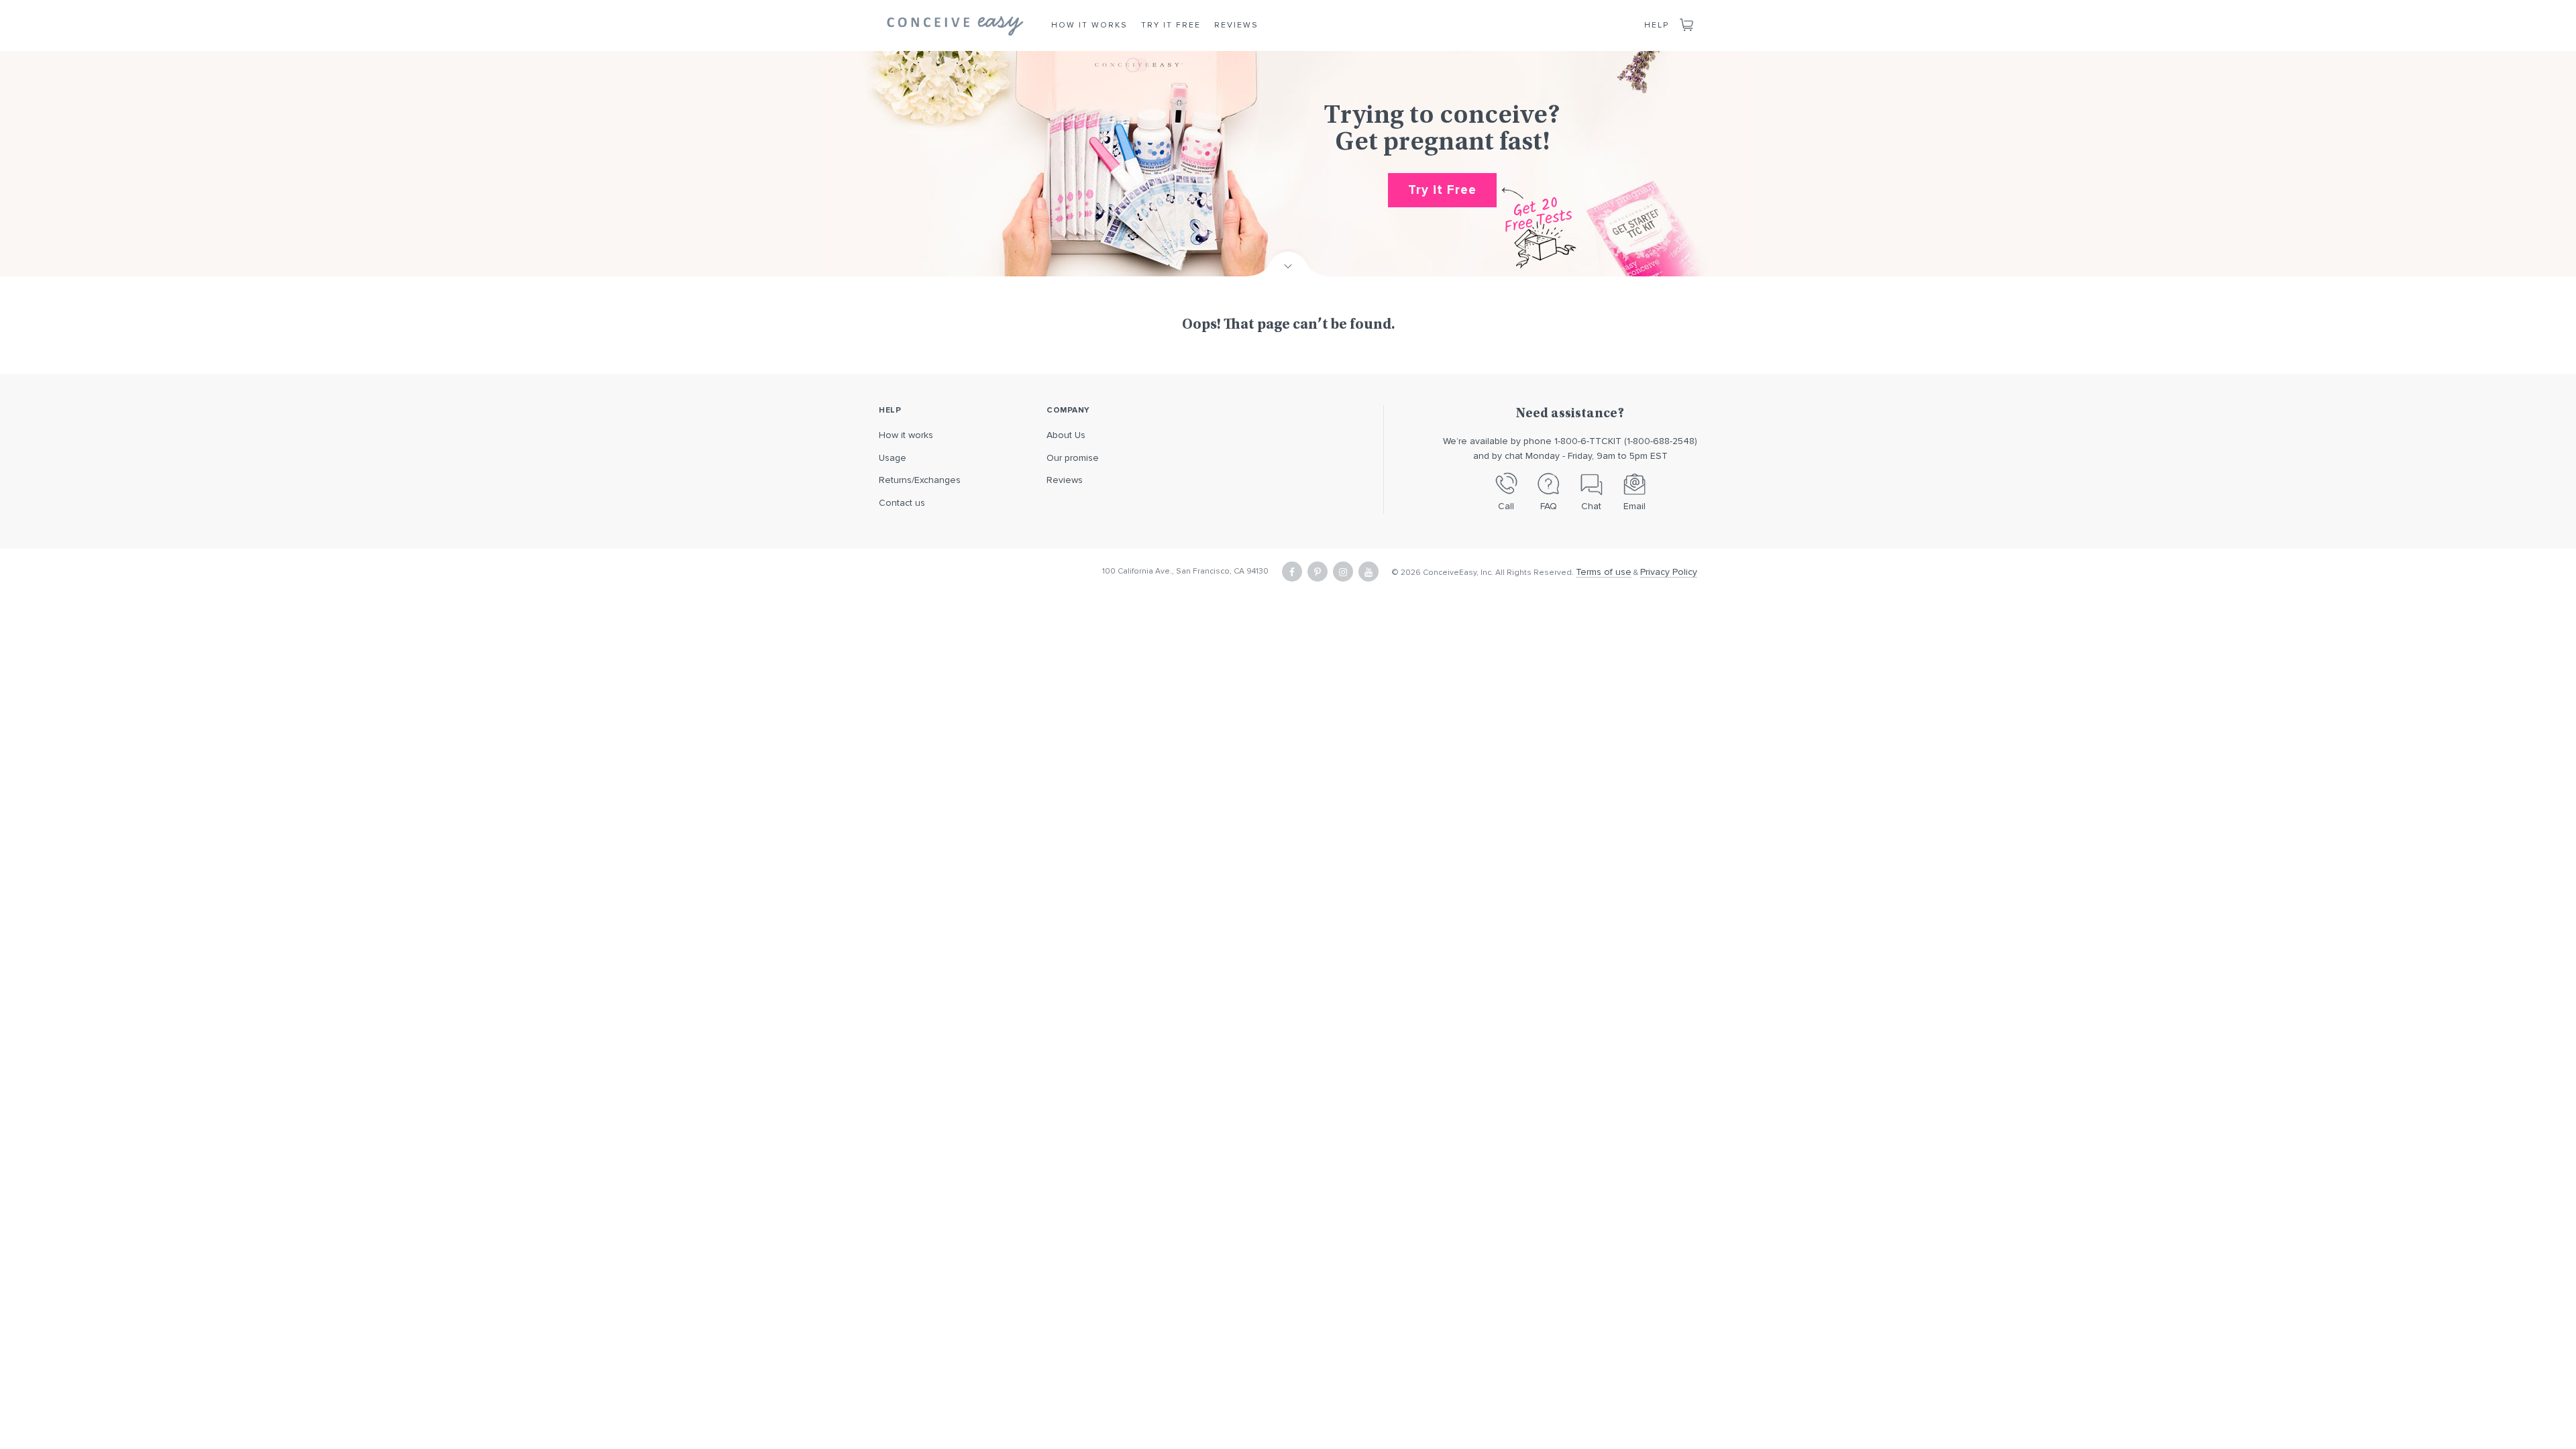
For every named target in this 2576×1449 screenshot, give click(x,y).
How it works (906, 435)
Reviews (1236, 25)
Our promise (1073, 458)
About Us (1066, 435)
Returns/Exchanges (920, 480)
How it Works (1089, 25)
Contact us (902, 503)
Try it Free (1171, 25)
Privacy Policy (1669, 572)
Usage (893, 458)
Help (1657, 25)
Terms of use (1604, 572)
